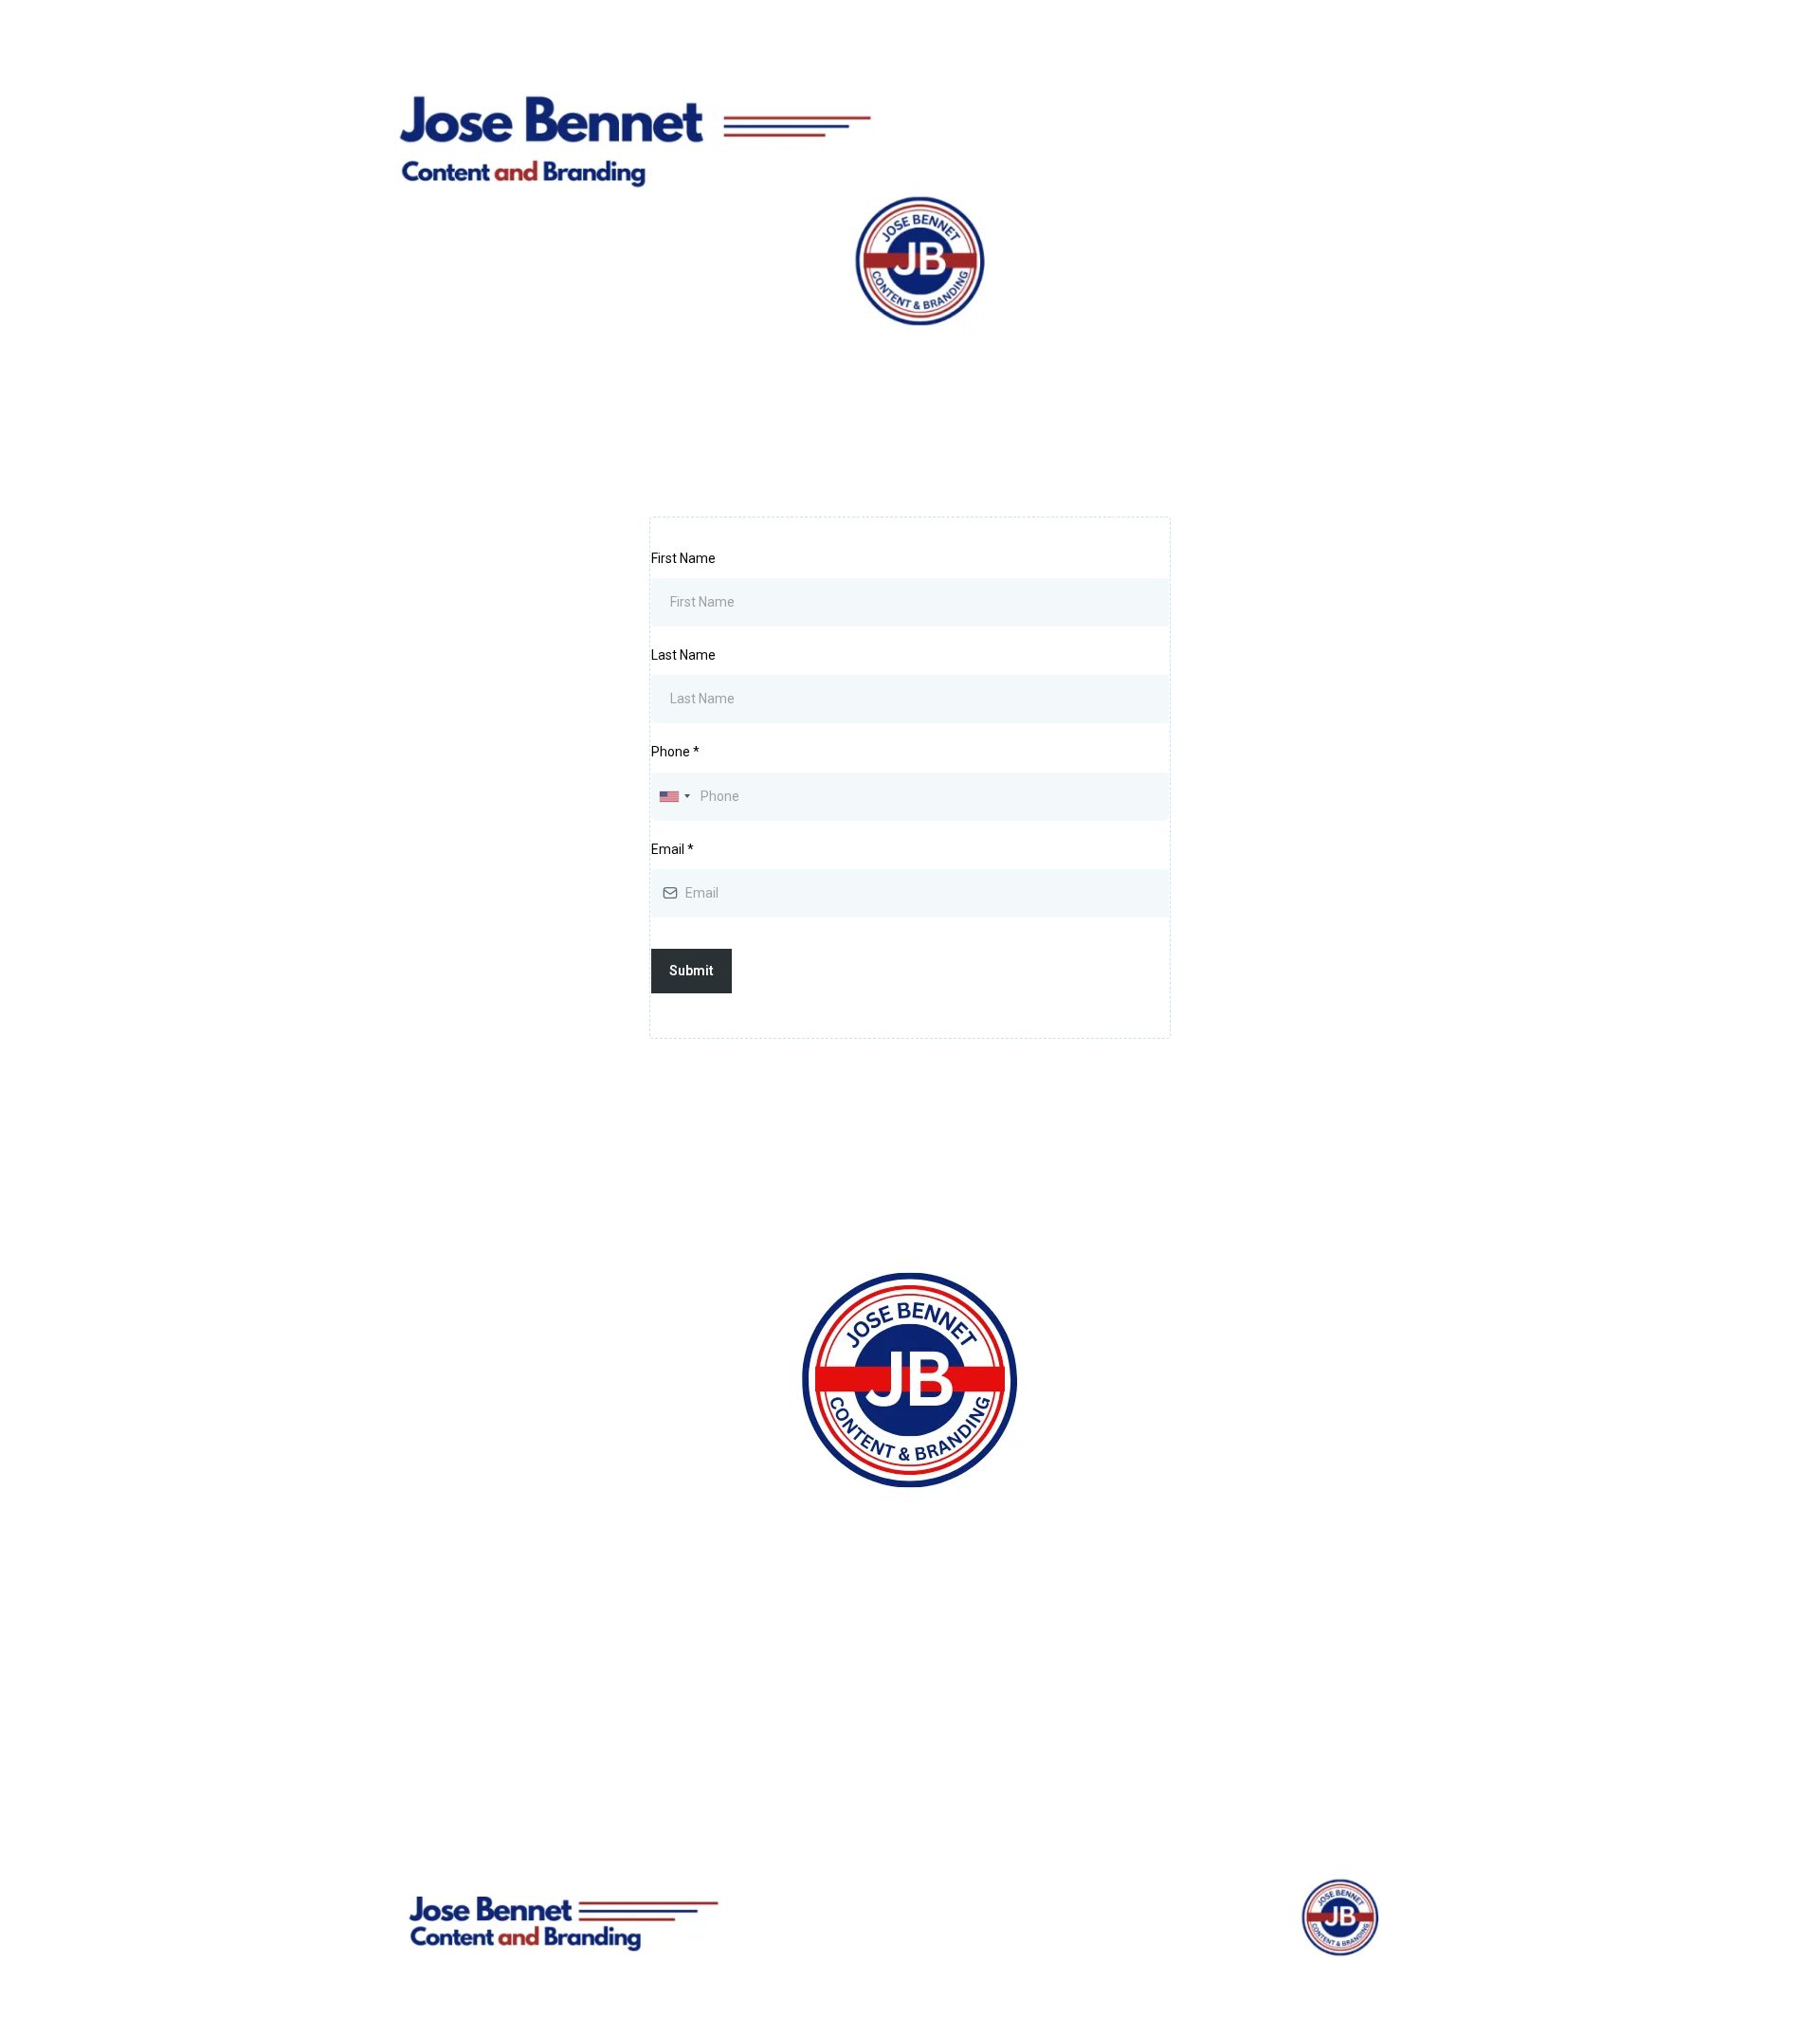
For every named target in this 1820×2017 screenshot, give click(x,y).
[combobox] (674, 797)
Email (673, 849)
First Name (683, 558)
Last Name (683, 655)
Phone (675, 752)
